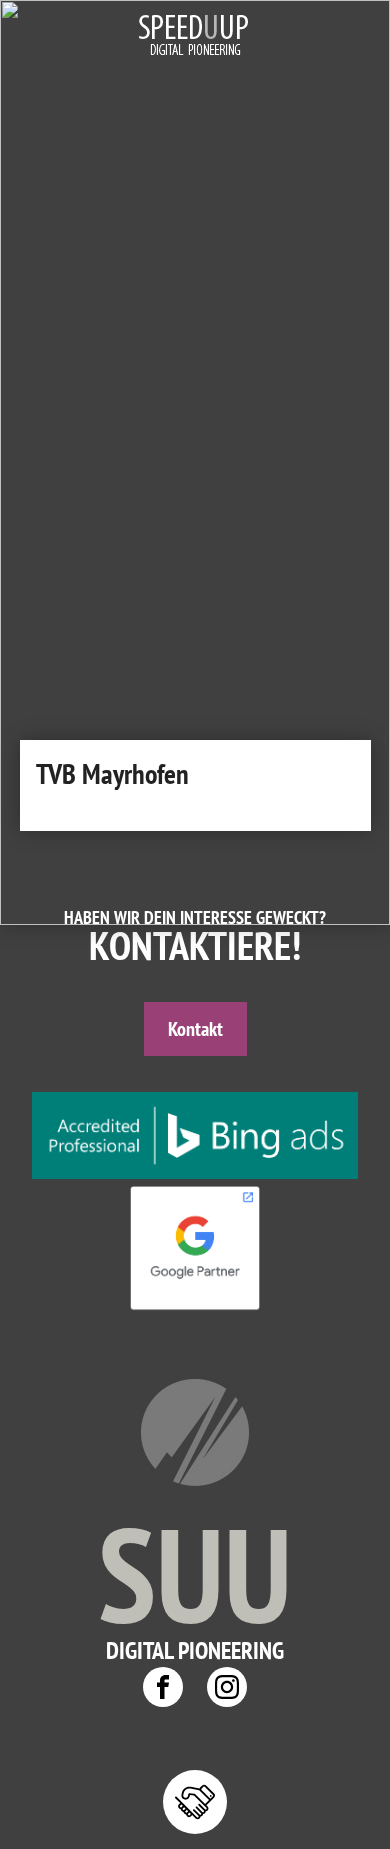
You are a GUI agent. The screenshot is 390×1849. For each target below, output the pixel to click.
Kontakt (195, 1029)
